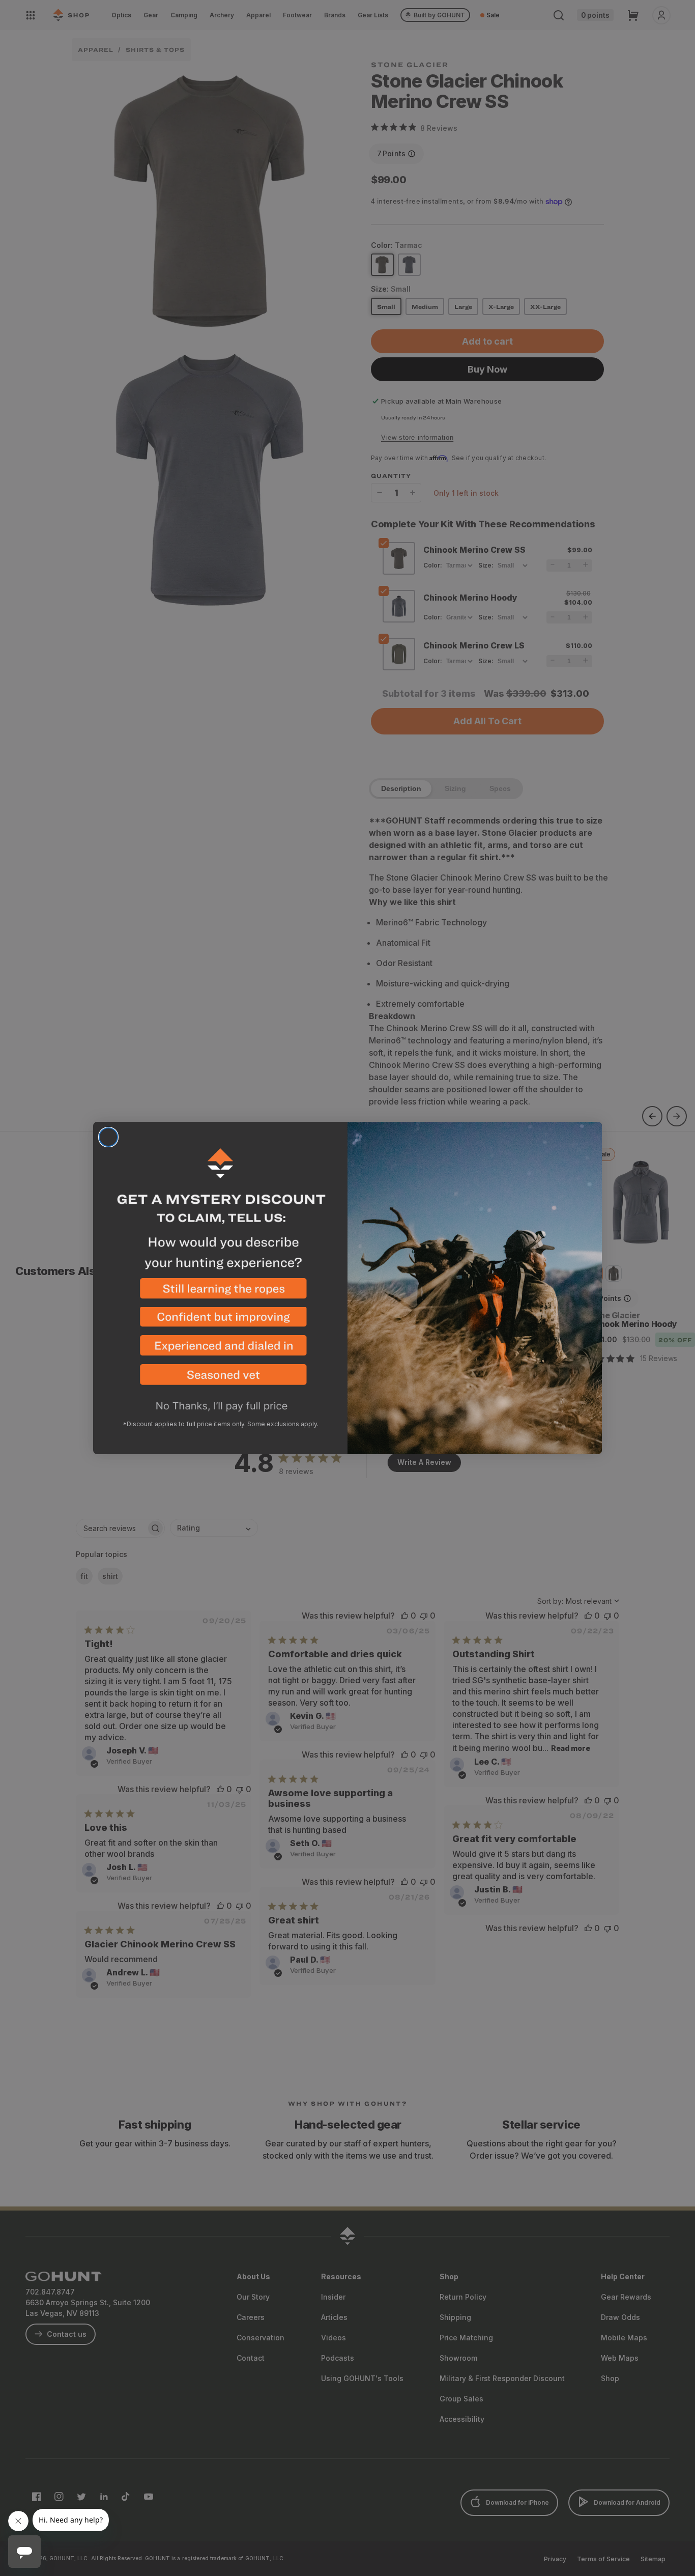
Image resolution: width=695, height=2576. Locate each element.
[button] (220, 1293)
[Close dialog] (108, 1137)
